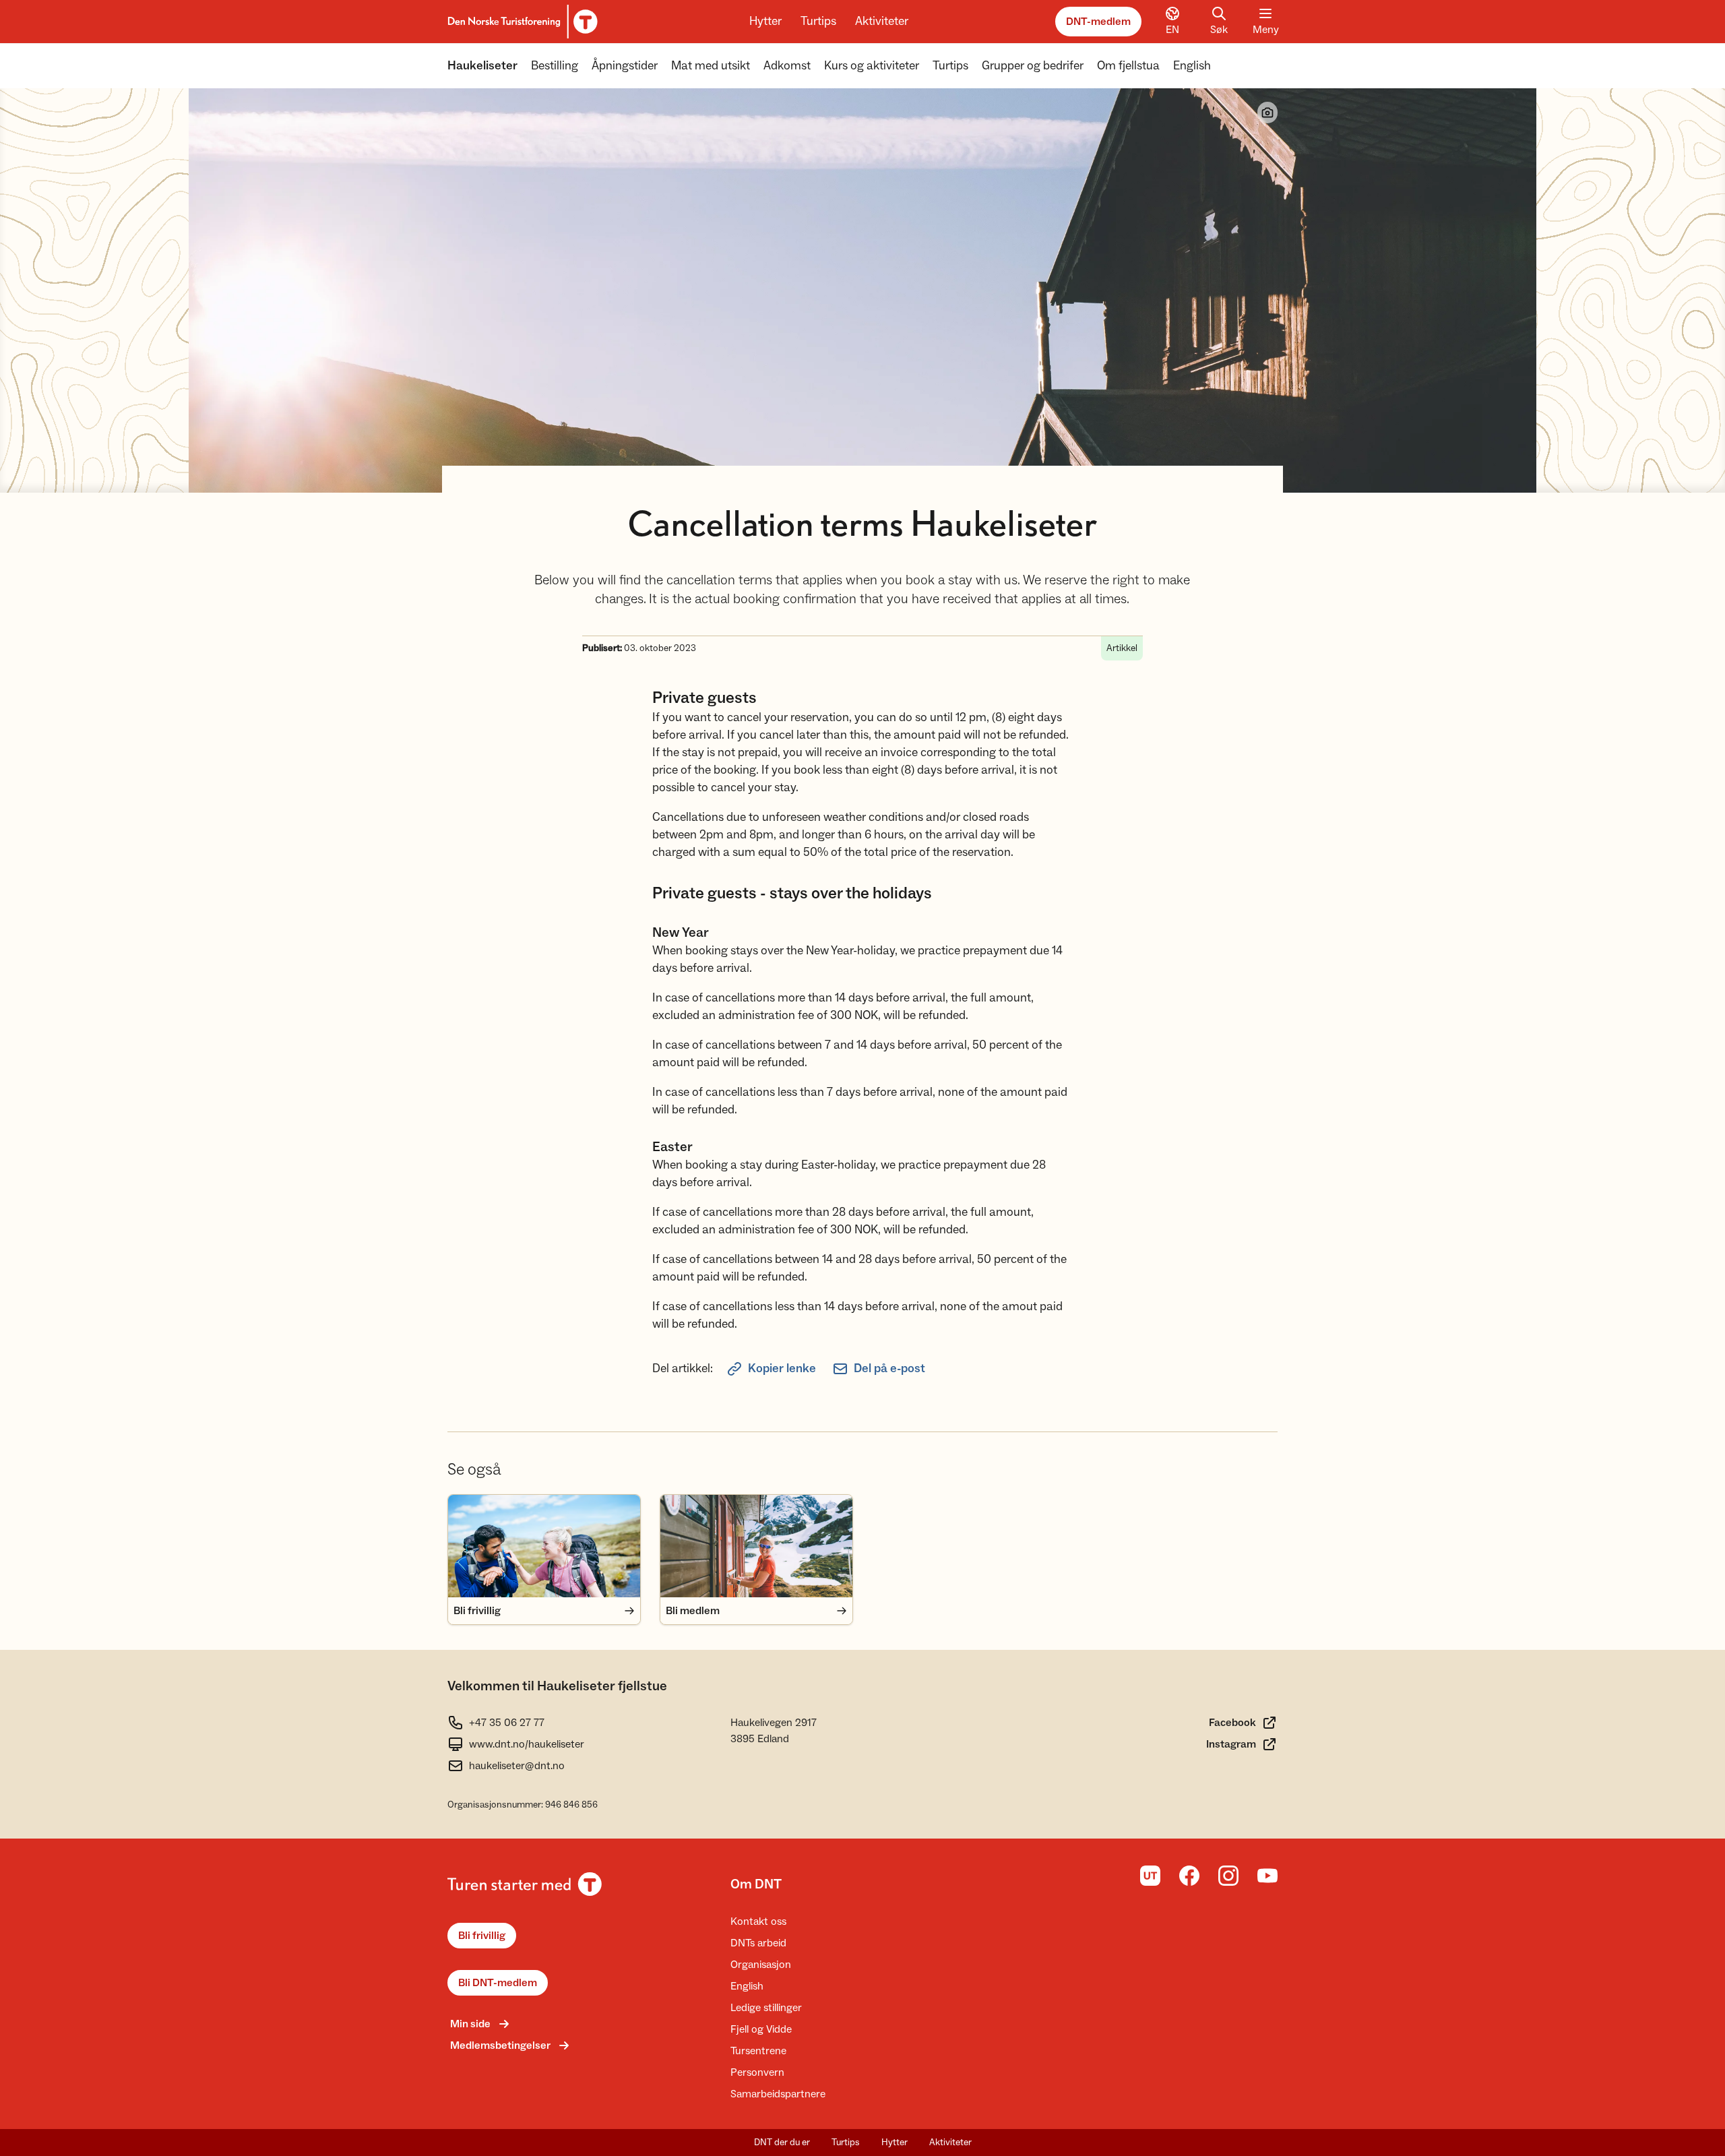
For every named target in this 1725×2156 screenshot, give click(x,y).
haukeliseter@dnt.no (517, 1766)
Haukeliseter (482, 66)
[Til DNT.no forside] (521, 22)
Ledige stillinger (766, 2008)
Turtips (818, 21)
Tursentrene (758, 2051)
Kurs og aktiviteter (872, 66)
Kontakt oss (758, 1921)
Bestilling (555, 66)
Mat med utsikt (711, 66)
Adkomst (787, 66)
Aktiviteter (882, 21)
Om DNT (756, 1884)
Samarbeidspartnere (778, 2094)
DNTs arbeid (758, 1943)
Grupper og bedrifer (1033, 66)
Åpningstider (625, 66)
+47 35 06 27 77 (507, 1723)
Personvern (757, 2072)
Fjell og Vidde (761, 2029)
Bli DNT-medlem (498, 1983)
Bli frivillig (482, 1936)
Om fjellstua (1128, 66)
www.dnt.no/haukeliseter (527, 1744)
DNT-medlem (1098, 22)
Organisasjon (761, 1965)
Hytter (765, 21)
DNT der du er (782, 2143)
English (1192, 66)
